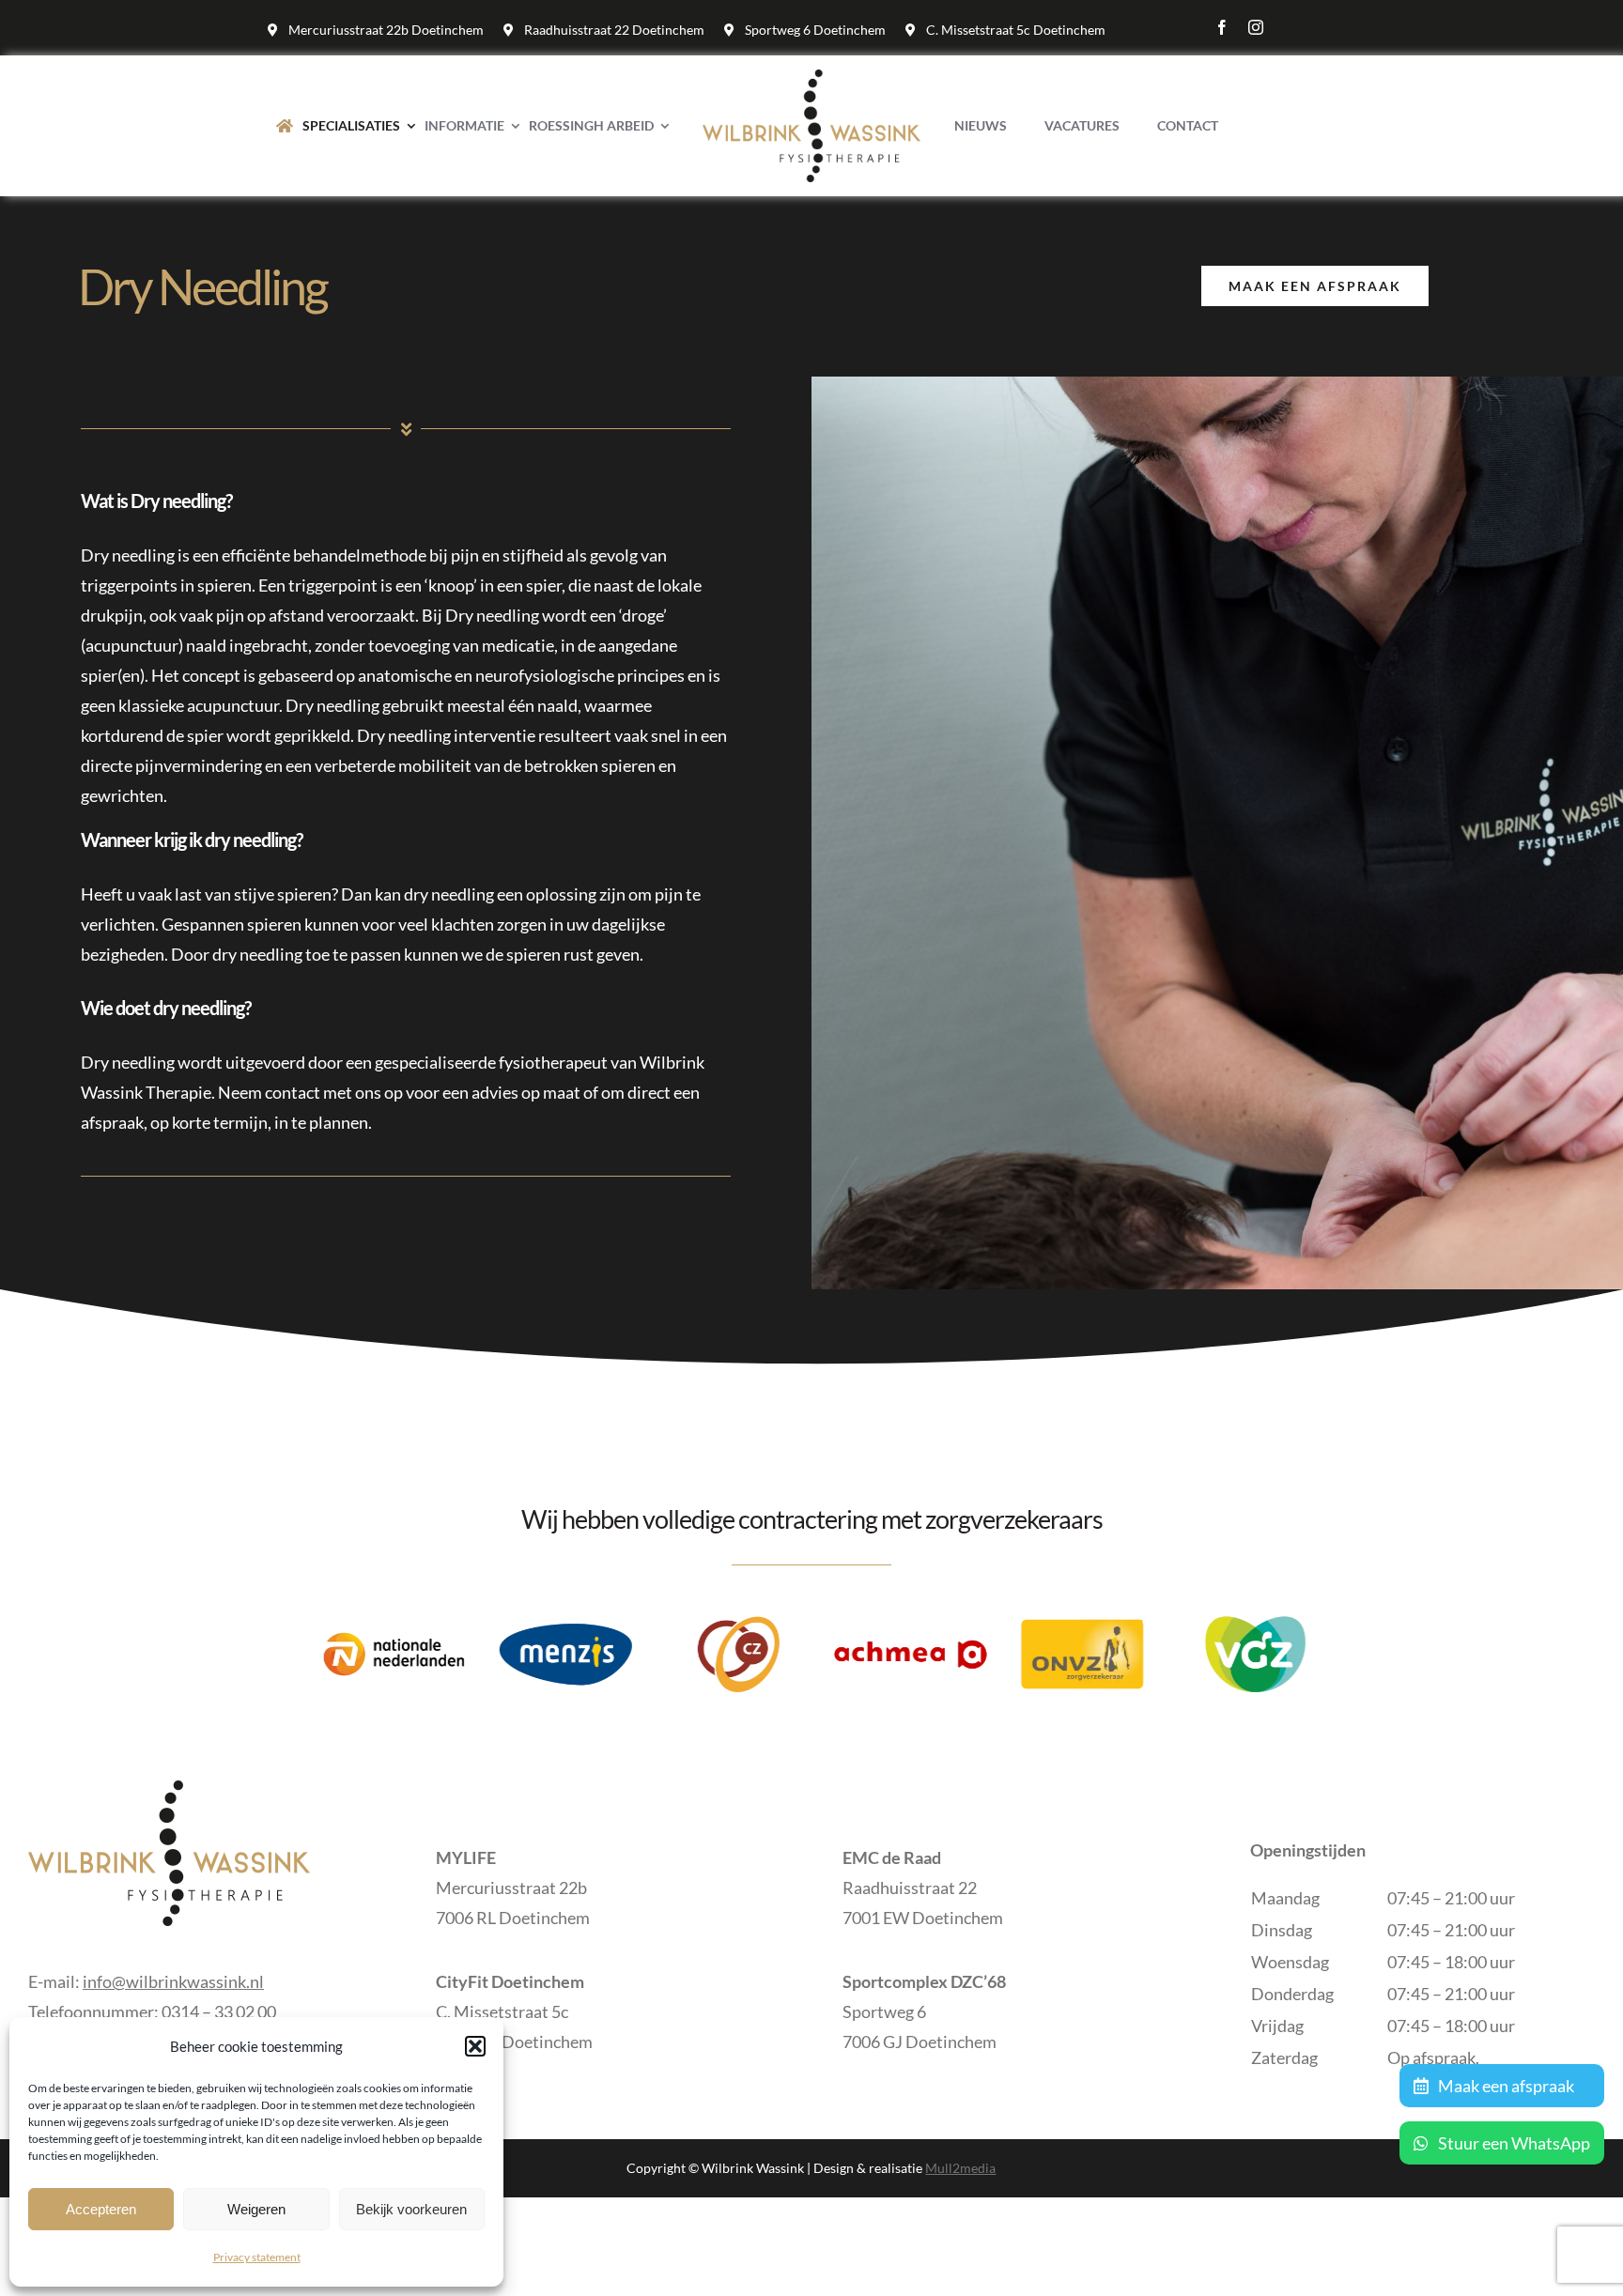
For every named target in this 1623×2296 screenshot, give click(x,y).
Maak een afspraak (1505, 2086)
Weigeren (256, 2209)
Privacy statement (257, 2257)
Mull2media (960, 2168)
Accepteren (101, 2209)
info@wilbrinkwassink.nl (173, 1981)
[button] (475, 2046)
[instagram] (1256, 27)
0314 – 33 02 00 (219, 2011)
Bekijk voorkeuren (411, 2209)
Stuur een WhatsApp (1513, 2143)
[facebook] (1222, 27)
